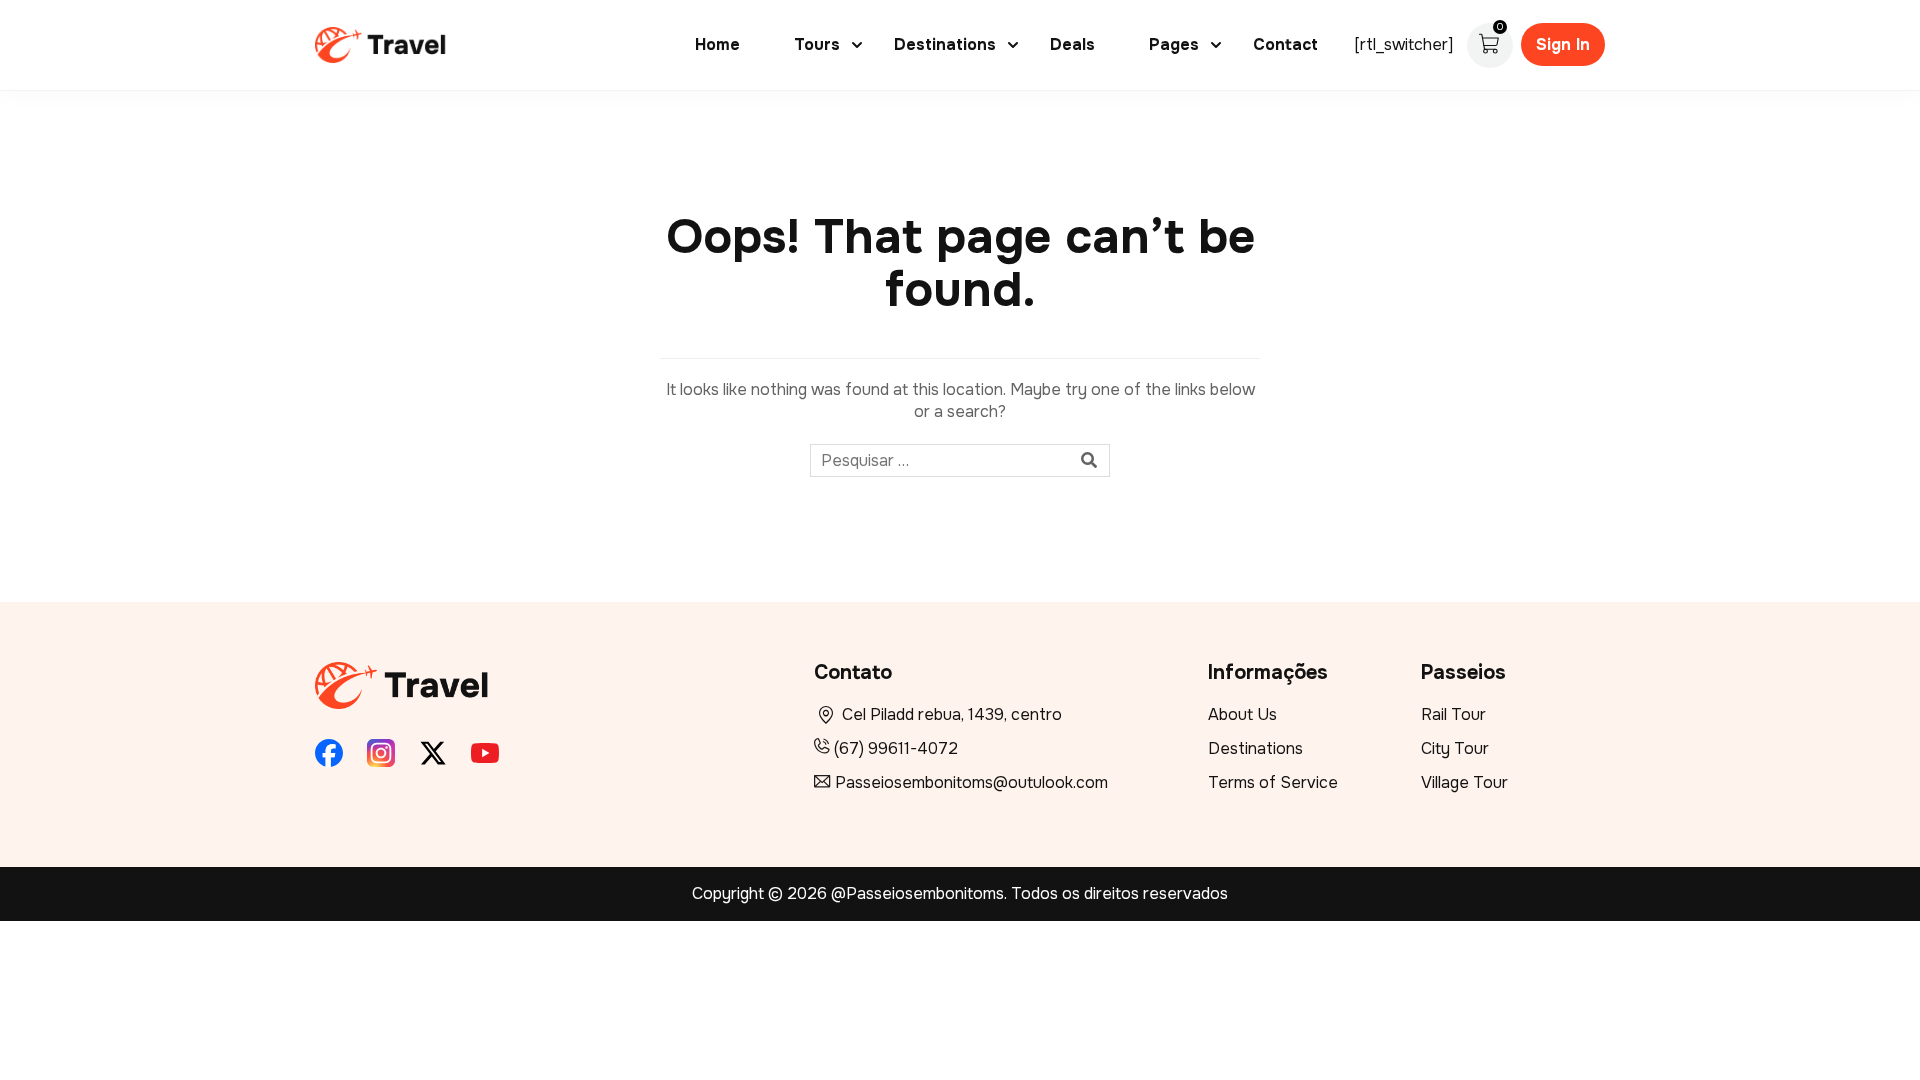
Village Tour (1464, 782)
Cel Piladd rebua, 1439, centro (952, 714)
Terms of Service (1273, 782)
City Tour (1455, 748)
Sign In (1563, 44)
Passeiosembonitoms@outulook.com (971, 782)
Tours (817, 44)
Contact (1285, 44)
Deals (1072, 44)
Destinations (945, 44)
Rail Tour (1453, 714)
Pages (1174, 44)
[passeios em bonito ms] (381, 43)
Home (717, 44)
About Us (1242, 714)
